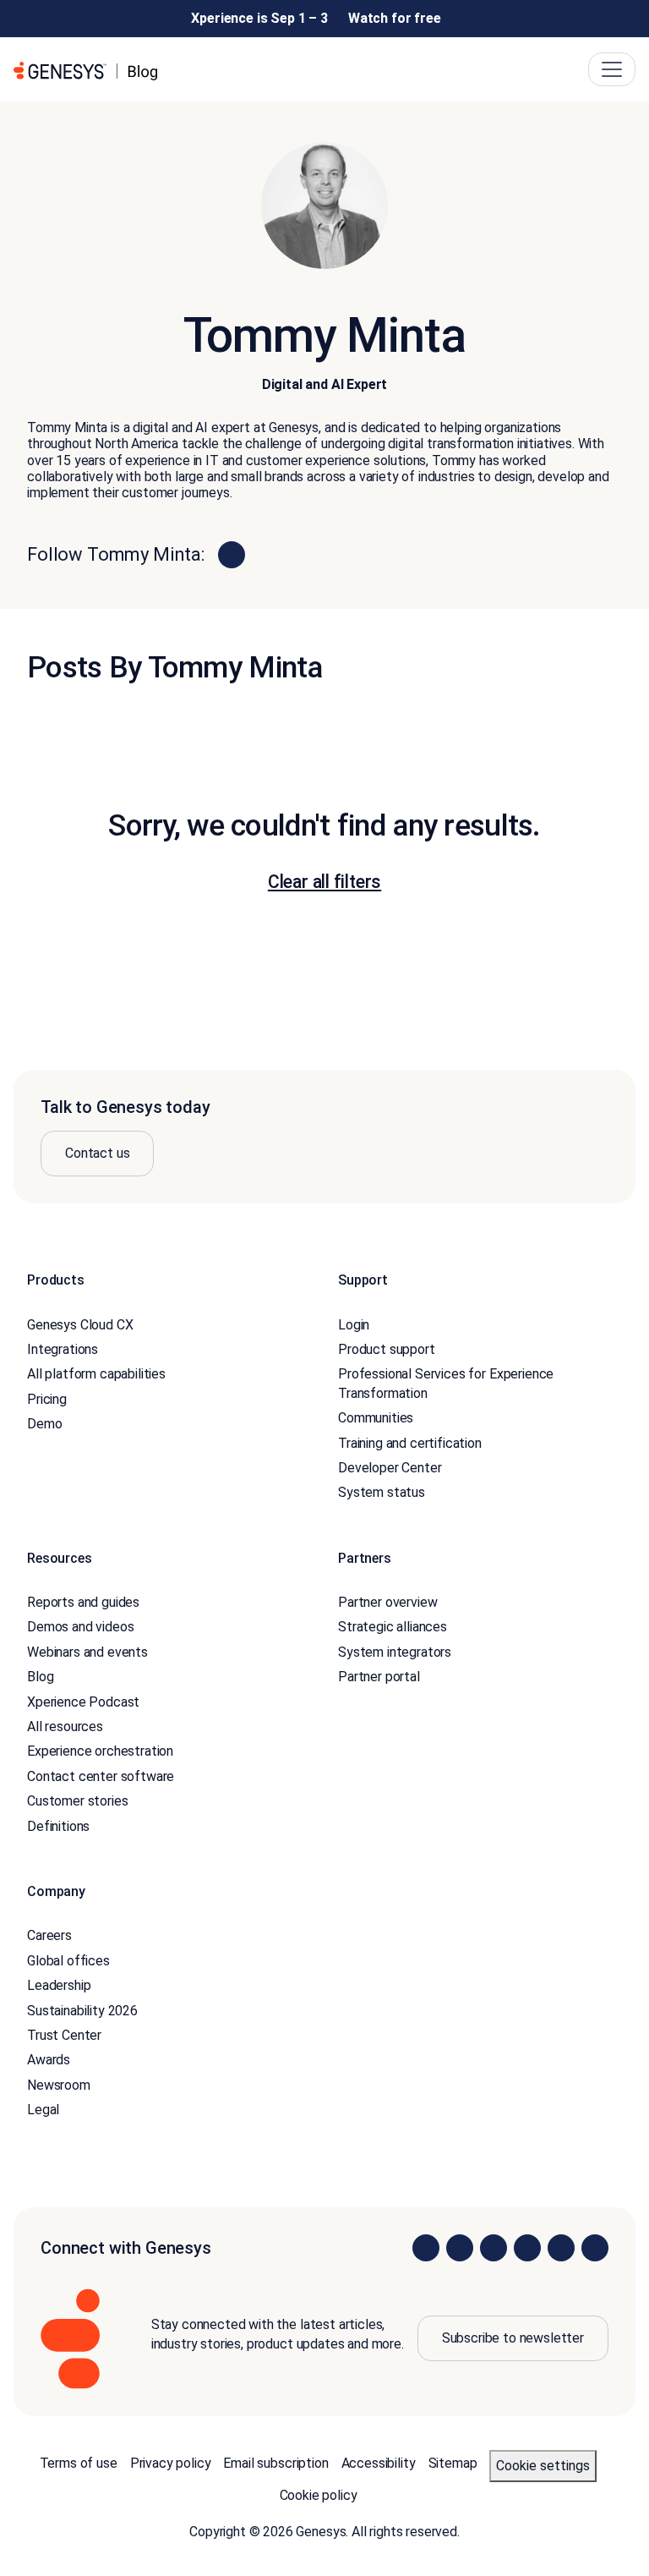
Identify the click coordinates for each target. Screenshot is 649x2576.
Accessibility (379, 2463)
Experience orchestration (100, 1751)
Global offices (68, 1961)
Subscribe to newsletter (513, 2338)
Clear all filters (324, 882)
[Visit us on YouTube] (561, 2248)
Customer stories (77, 1801)
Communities (376, 1418)
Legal (43, 2110)
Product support (387, 1349)
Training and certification (410, 1443)
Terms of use (79, 2463)
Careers (49, 1935)
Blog (40, 1677)
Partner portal (379, 1677)
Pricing (47, 1399)
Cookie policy (319, 2495)
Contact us (97, 1153)
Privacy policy (171, 2463)
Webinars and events (87, 1652)
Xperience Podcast (83, 1702)
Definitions (58, 1826)
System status (382, 1492)
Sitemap (453, 2463)
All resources (65, 1726)
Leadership (59, 1985)
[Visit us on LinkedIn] (426, 2248)
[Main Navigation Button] (612, 69)
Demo (44, 1424)
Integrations (63, 1349)
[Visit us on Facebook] (527, 2248)
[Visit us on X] (494, 2248)
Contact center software (101, 1776)
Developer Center (390, 1468)
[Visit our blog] (595, 2248)
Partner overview (387, 1602)
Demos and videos (80, 1627)
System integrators (395, 1652)
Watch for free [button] (395, 18)
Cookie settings (543, 2466)
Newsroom (59, 2085)
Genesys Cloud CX (80, 1325)
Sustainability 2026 (82, 2011)
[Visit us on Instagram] (460, 2248)
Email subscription (275, 2463)
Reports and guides (83, 1602)
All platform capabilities (96, 1374)
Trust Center (64, 2035)
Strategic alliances (393, 1627)
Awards (49, 2060)
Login (354, 1325)
